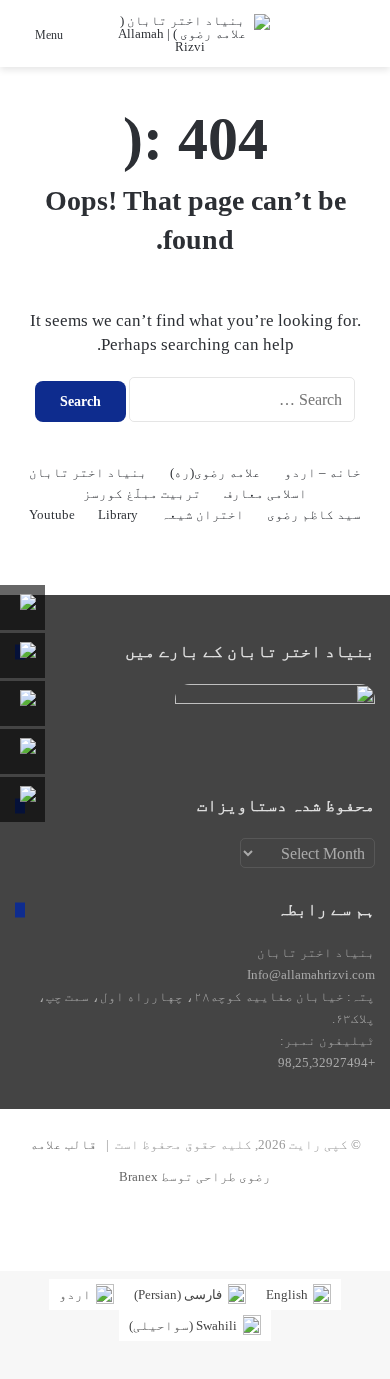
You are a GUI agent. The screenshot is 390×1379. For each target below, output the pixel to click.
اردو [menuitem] (75, 1294)
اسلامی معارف (265, 493)
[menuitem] (298, 1294)
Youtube (52, 514)
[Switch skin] (315, 41)
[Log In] (280, 41)
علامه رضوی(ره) (215, 472)
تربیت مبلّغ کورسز (142, 493)
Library (118, 514)
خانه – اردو (322, 472)
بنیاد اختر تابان (88, 472)
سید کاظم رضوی (314, 514)
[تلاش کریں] (350, 41)
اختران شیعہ (202, 514)
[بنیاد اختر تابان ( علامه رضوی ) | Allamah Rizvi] (190, 33)
